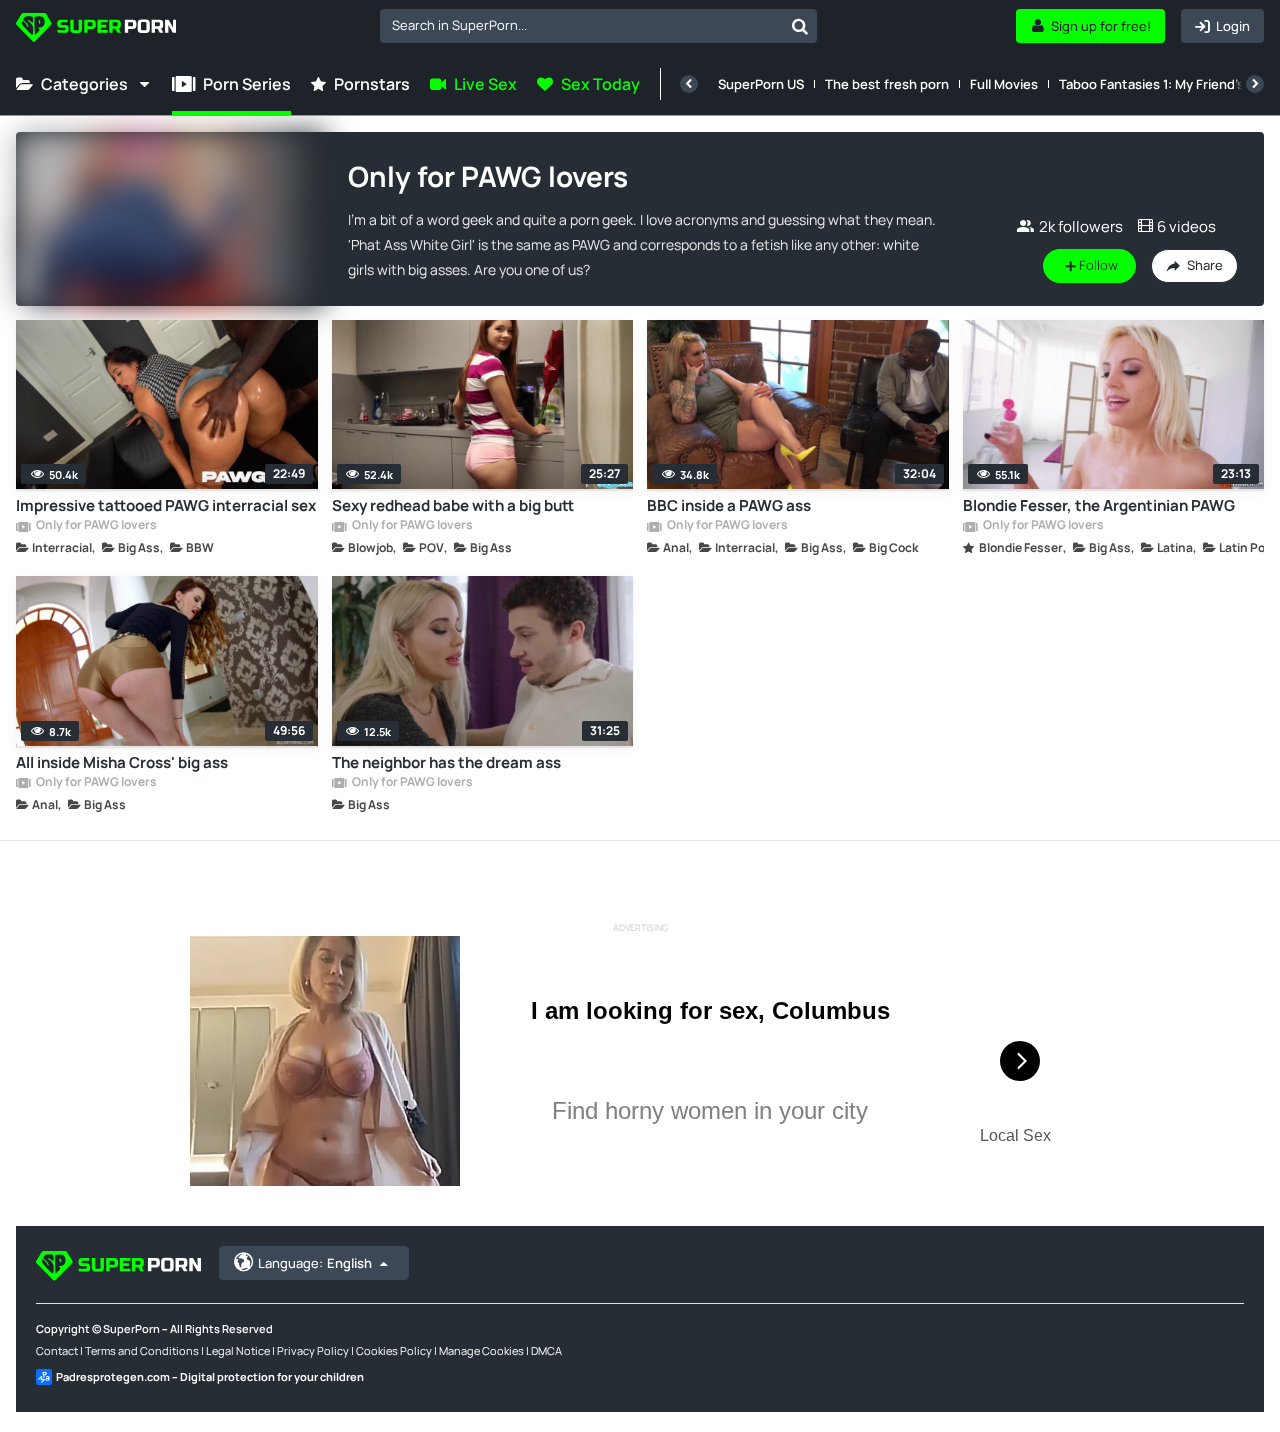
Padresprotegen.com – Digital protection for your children (210, 1376)
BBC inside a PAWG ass (729, 505)
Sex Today (600, 84)
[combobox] (598, 26)
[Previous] (689, 84)
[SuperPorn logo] (96, 29)
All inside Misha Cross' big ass (122, 762)
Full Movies (1004, 84)
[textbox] (581, 25)
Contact (57, 1350)
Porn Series (247, 84)
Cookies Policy (394, 1350)
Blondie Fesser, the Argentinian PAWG (1099, 505)
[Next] (1255, 84)
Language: (315, 1263)
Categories (84, 84)
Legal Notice (238, 1350)
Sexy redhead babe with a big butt (453, 505)
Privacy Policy (313, 1350)
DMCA (546, 1350)
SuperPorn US (761, 84)
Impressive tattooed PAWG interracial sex (166, 505)
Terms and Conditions (142, 1350)
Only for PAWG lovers (95, 526)
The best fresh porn (887, 84)
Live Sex (485, 84)
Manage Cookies (481, 1350)
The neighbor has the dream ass (446, 762)
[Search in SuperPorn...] (800, 26)
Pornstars (372, 84)
